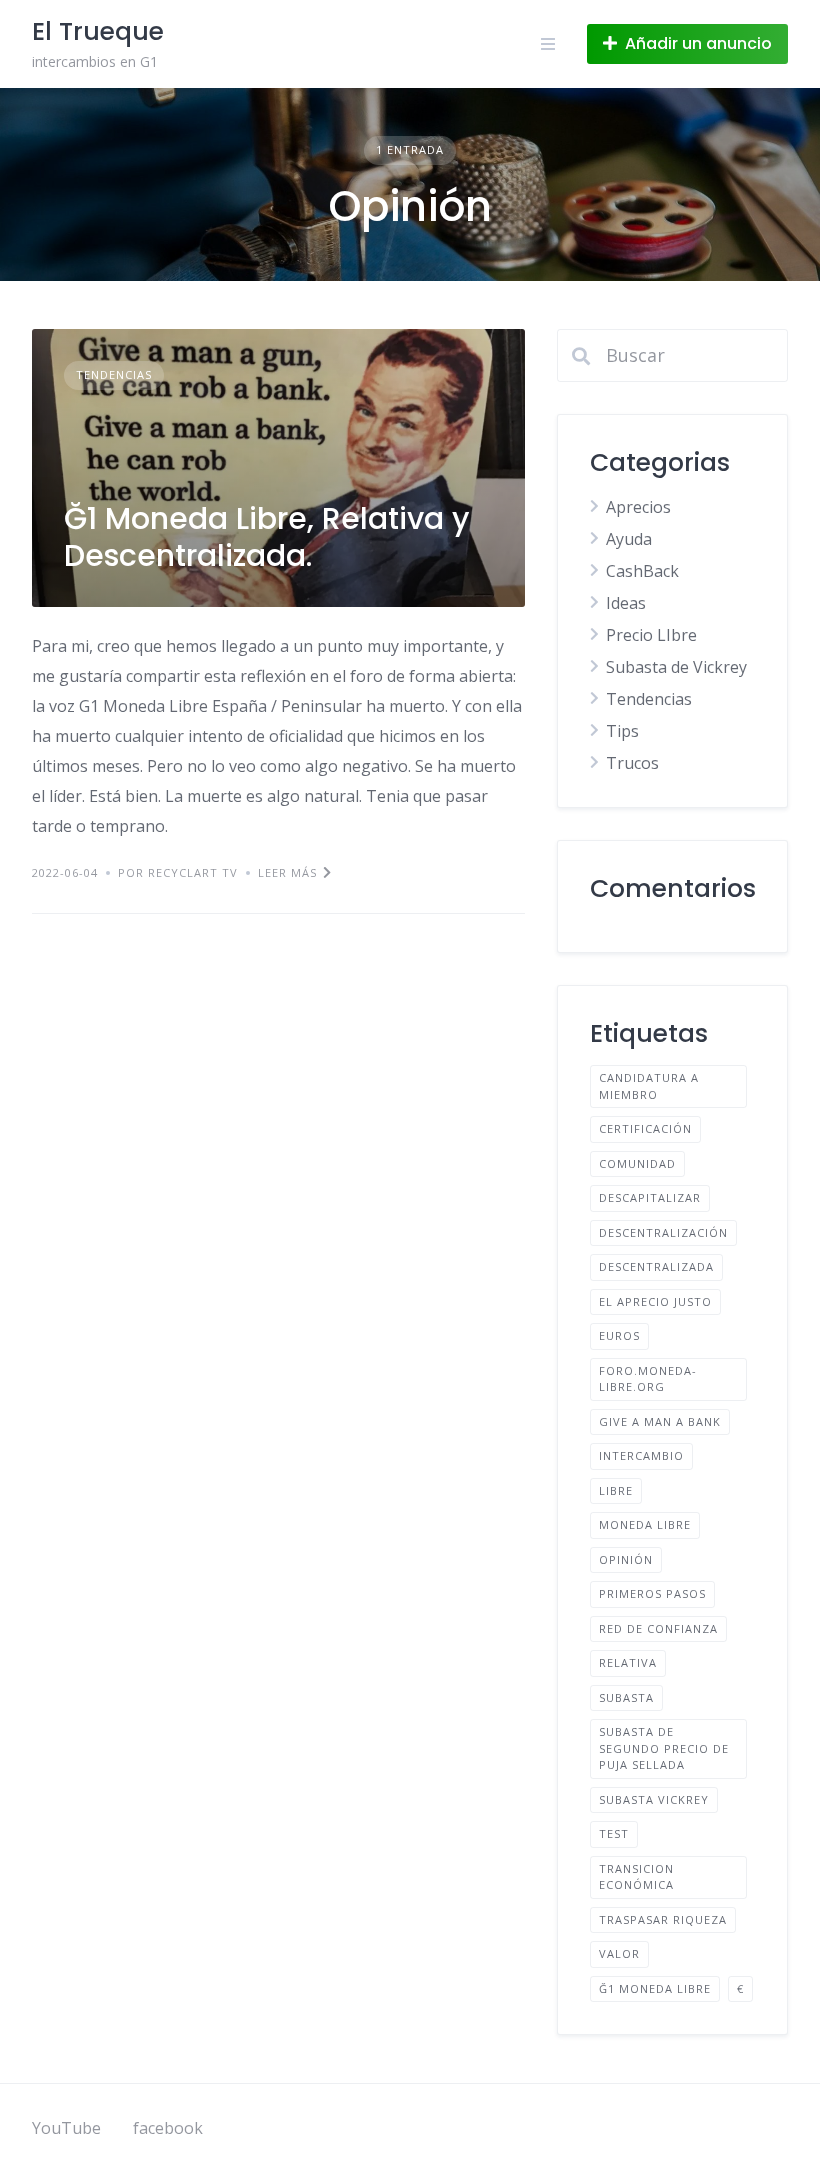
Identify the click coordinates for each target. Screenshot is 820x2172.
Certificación (645, 1128)
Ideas (626, 603)
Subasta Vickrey (654, 1799)
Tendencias (114, 374)
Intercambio (641, 1455)
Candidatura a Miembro (649, 1086)
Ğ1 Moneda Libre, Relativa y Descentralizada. (266, 537)
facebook (168, 2128)
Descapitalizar (650, 1197)
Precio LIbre (651, 635)
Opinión (626, 1559)
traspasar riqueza (663, 1919)
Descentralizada (656, 1266)
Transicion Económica (636, 1877)
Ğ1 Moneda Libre (655, 1988)
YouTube (66, 2128)
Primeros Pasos (652, 1593)
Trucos (632, 763)
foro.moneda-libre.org (648, 1379)
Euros (619, 1335)
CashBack (642, 571)
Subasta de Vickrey (676, 667)
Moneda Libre (645, 1524)
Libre (616, 1490)
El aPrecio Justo (655, 1301)
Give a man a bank (660, 1421)
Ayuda (629, 539)
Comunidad (637, 1163)
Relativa (628, 1662)
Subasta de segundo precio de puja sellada (664, 1748)
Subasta (626, 1697)
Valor (619, 1953)
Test (614, 1833)
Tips (622, 731)
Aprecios (638, 507)
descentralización (663, 1232)
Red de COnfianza (658, 1628)
